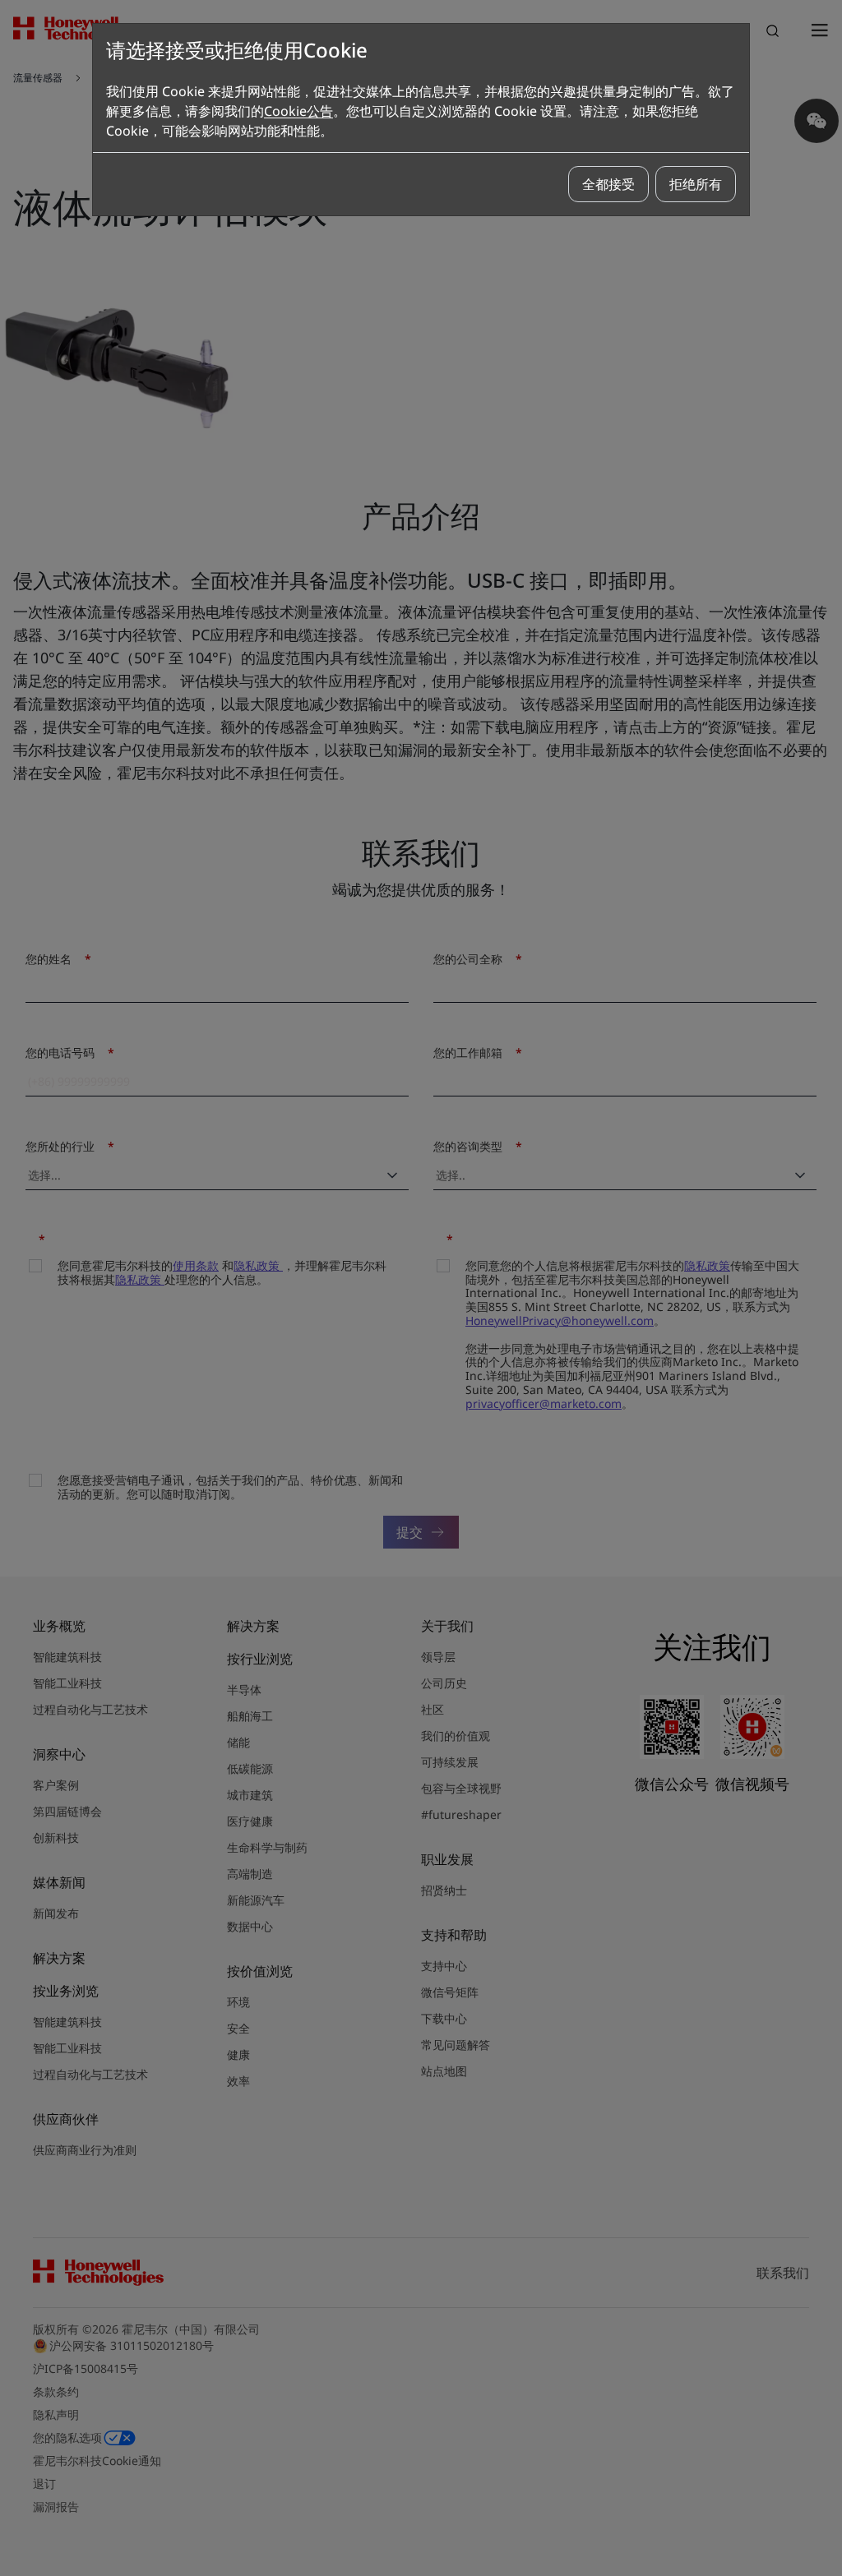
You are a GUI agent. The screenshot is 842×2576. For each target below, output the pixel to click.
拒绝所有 (696, 184)
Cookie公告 (298, 111)
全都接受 (608, 184)
